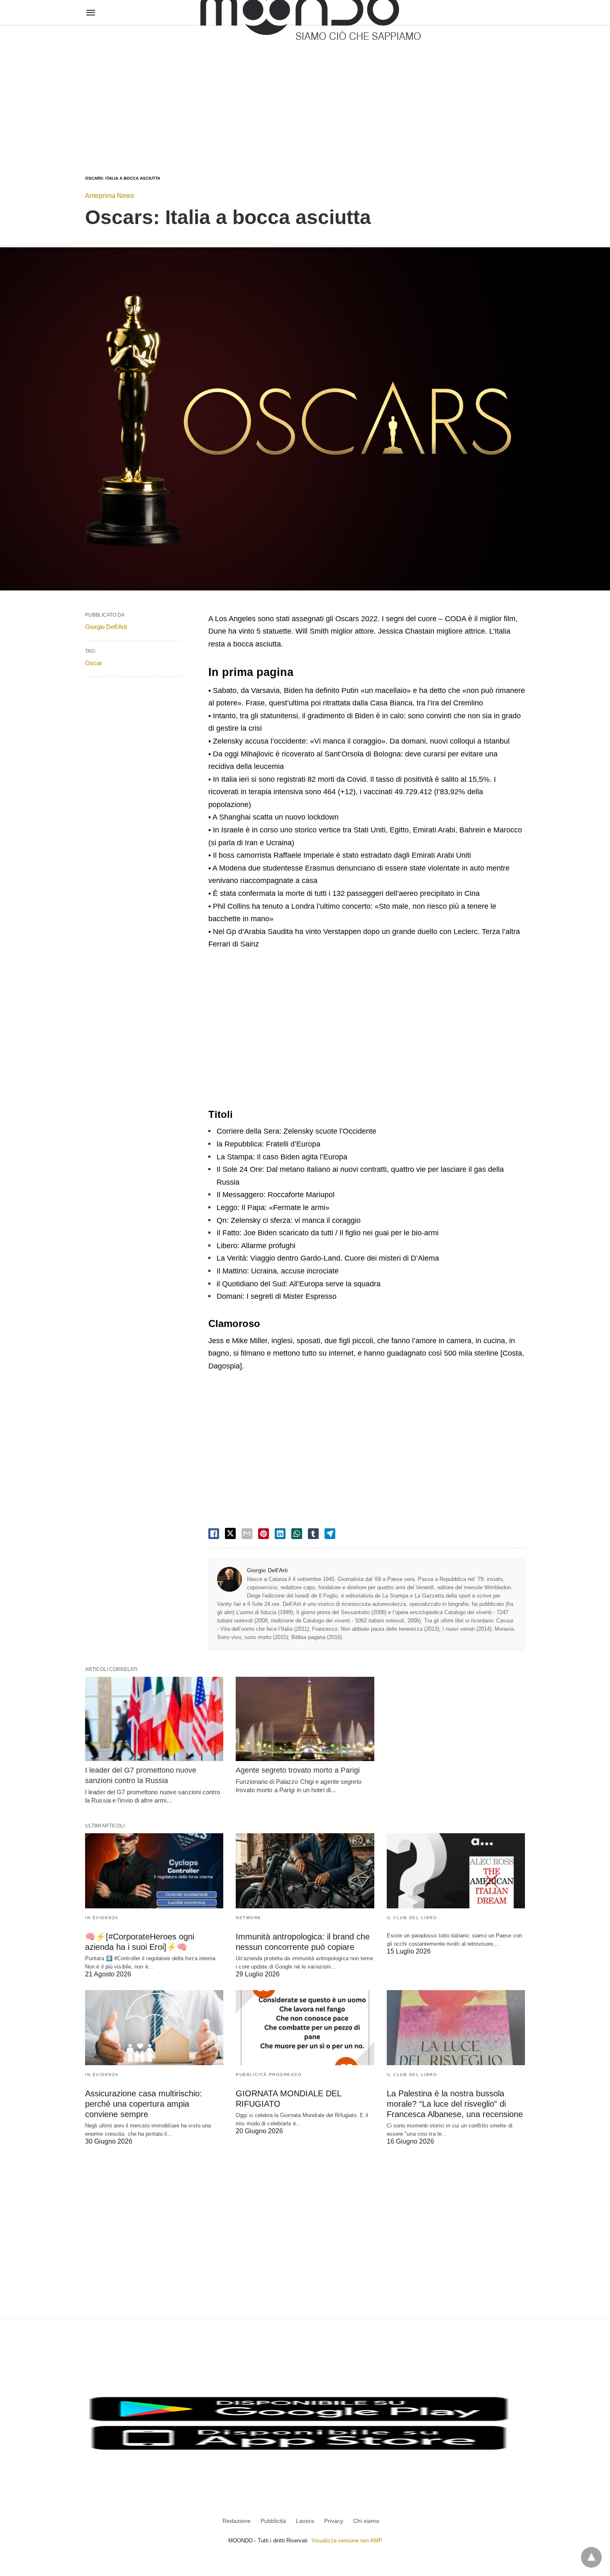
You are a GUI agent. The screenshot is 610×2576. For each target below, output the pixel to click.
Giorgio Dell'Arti (267, 1570)
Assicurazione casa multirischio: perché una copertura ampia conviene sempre (144, 2104)
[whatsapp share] (297, 1534)
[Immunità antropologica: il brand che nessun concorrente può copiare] (305, 1871)
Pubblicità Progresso (269, 2075)
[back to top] (591, 2557)
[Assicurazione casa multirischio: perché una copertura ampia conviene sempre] (154, 2028)
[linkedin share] (280, 1534)
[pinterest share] (264, 1534)
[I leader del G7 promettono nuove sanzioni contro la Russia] (154, 1719)
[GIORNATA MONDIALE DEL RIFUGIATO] (305, 2028)
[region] (305, 92)
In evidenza (102, 1918)
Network (249, 1918)
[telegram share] (330, 1534)
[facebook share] (214, 1534)
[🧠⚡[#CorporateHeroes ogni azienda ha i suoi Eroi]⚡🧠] (154, 1871)
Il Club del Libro (412, 1918)
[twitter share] (230, 1533)
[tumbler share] (313, 1534)
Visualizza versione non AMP (347, 2541)
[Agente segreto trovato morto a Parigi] (305, 1719)
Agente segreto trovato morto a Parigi (298, 1770)
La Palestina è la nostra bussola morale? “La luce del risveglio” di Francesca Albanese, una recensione (455, 2104)
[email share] (247, 1534)
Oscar (94, 663)
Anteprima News (110, 196)
